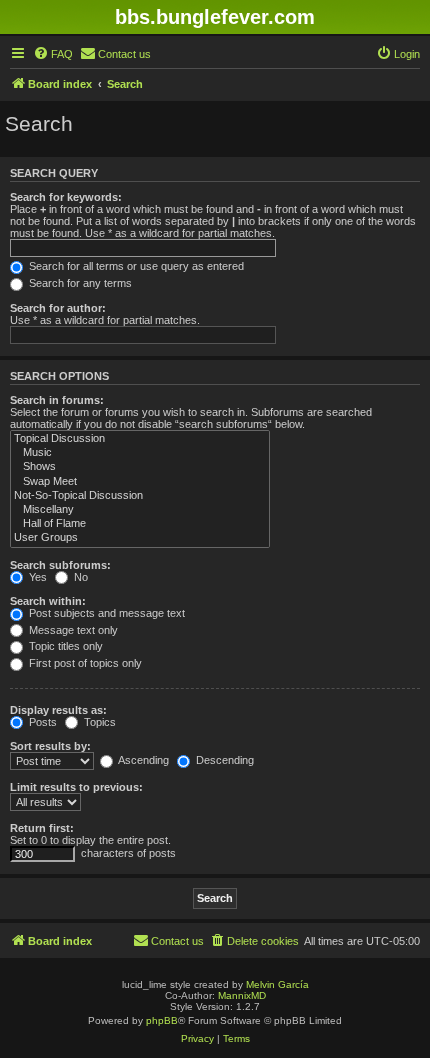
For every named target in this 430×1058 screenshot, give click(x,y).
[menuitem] (53, 54)
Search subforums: (60, 565)
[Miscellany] (140, 510)
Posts (41, 722)
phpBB (162, 1020)
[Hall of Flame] (140, 524)
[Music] (140, 453)
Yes (36, 577)
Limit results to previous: (76, 787)
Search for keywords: (66, 197)
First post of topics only (84, 663)
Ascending (142, 760)
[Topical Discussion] (140, 439)
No (79, 577)
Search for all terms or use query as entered (135, 266)
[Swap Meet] (140, 482)
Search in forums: (57, 400)
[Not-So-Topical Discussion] (140, 496)
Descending (223, 760)
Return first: (42, 828)
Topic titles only (64, 646)
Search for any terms (79, 283)
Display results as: (58, 710)
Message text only (72, 630)
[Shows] (140, 467)
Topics (98, 722)
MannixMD (242, 995)
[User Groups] (140, 538)
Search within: (48, 601)
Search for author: (58, 308)
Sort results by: (50, 746)
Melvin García (277, 984)
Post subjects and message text (105, 613)
